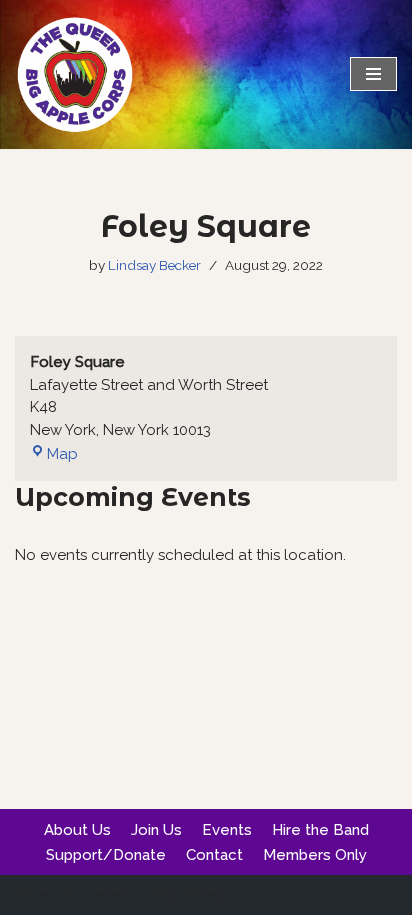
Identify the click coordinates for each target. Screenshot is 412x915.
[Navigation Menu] (373, 74)
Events (227, 830)
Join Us (156, 830)
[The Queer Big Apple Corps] (75, 74)
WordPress (190, 895)
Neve (33, 895)
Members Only (315, 855)
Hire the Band (320, 830)
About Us (77, 830)
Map (54, 454)
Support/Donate (106, 855)
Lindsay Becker (154, 265)
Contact (214, 855)
